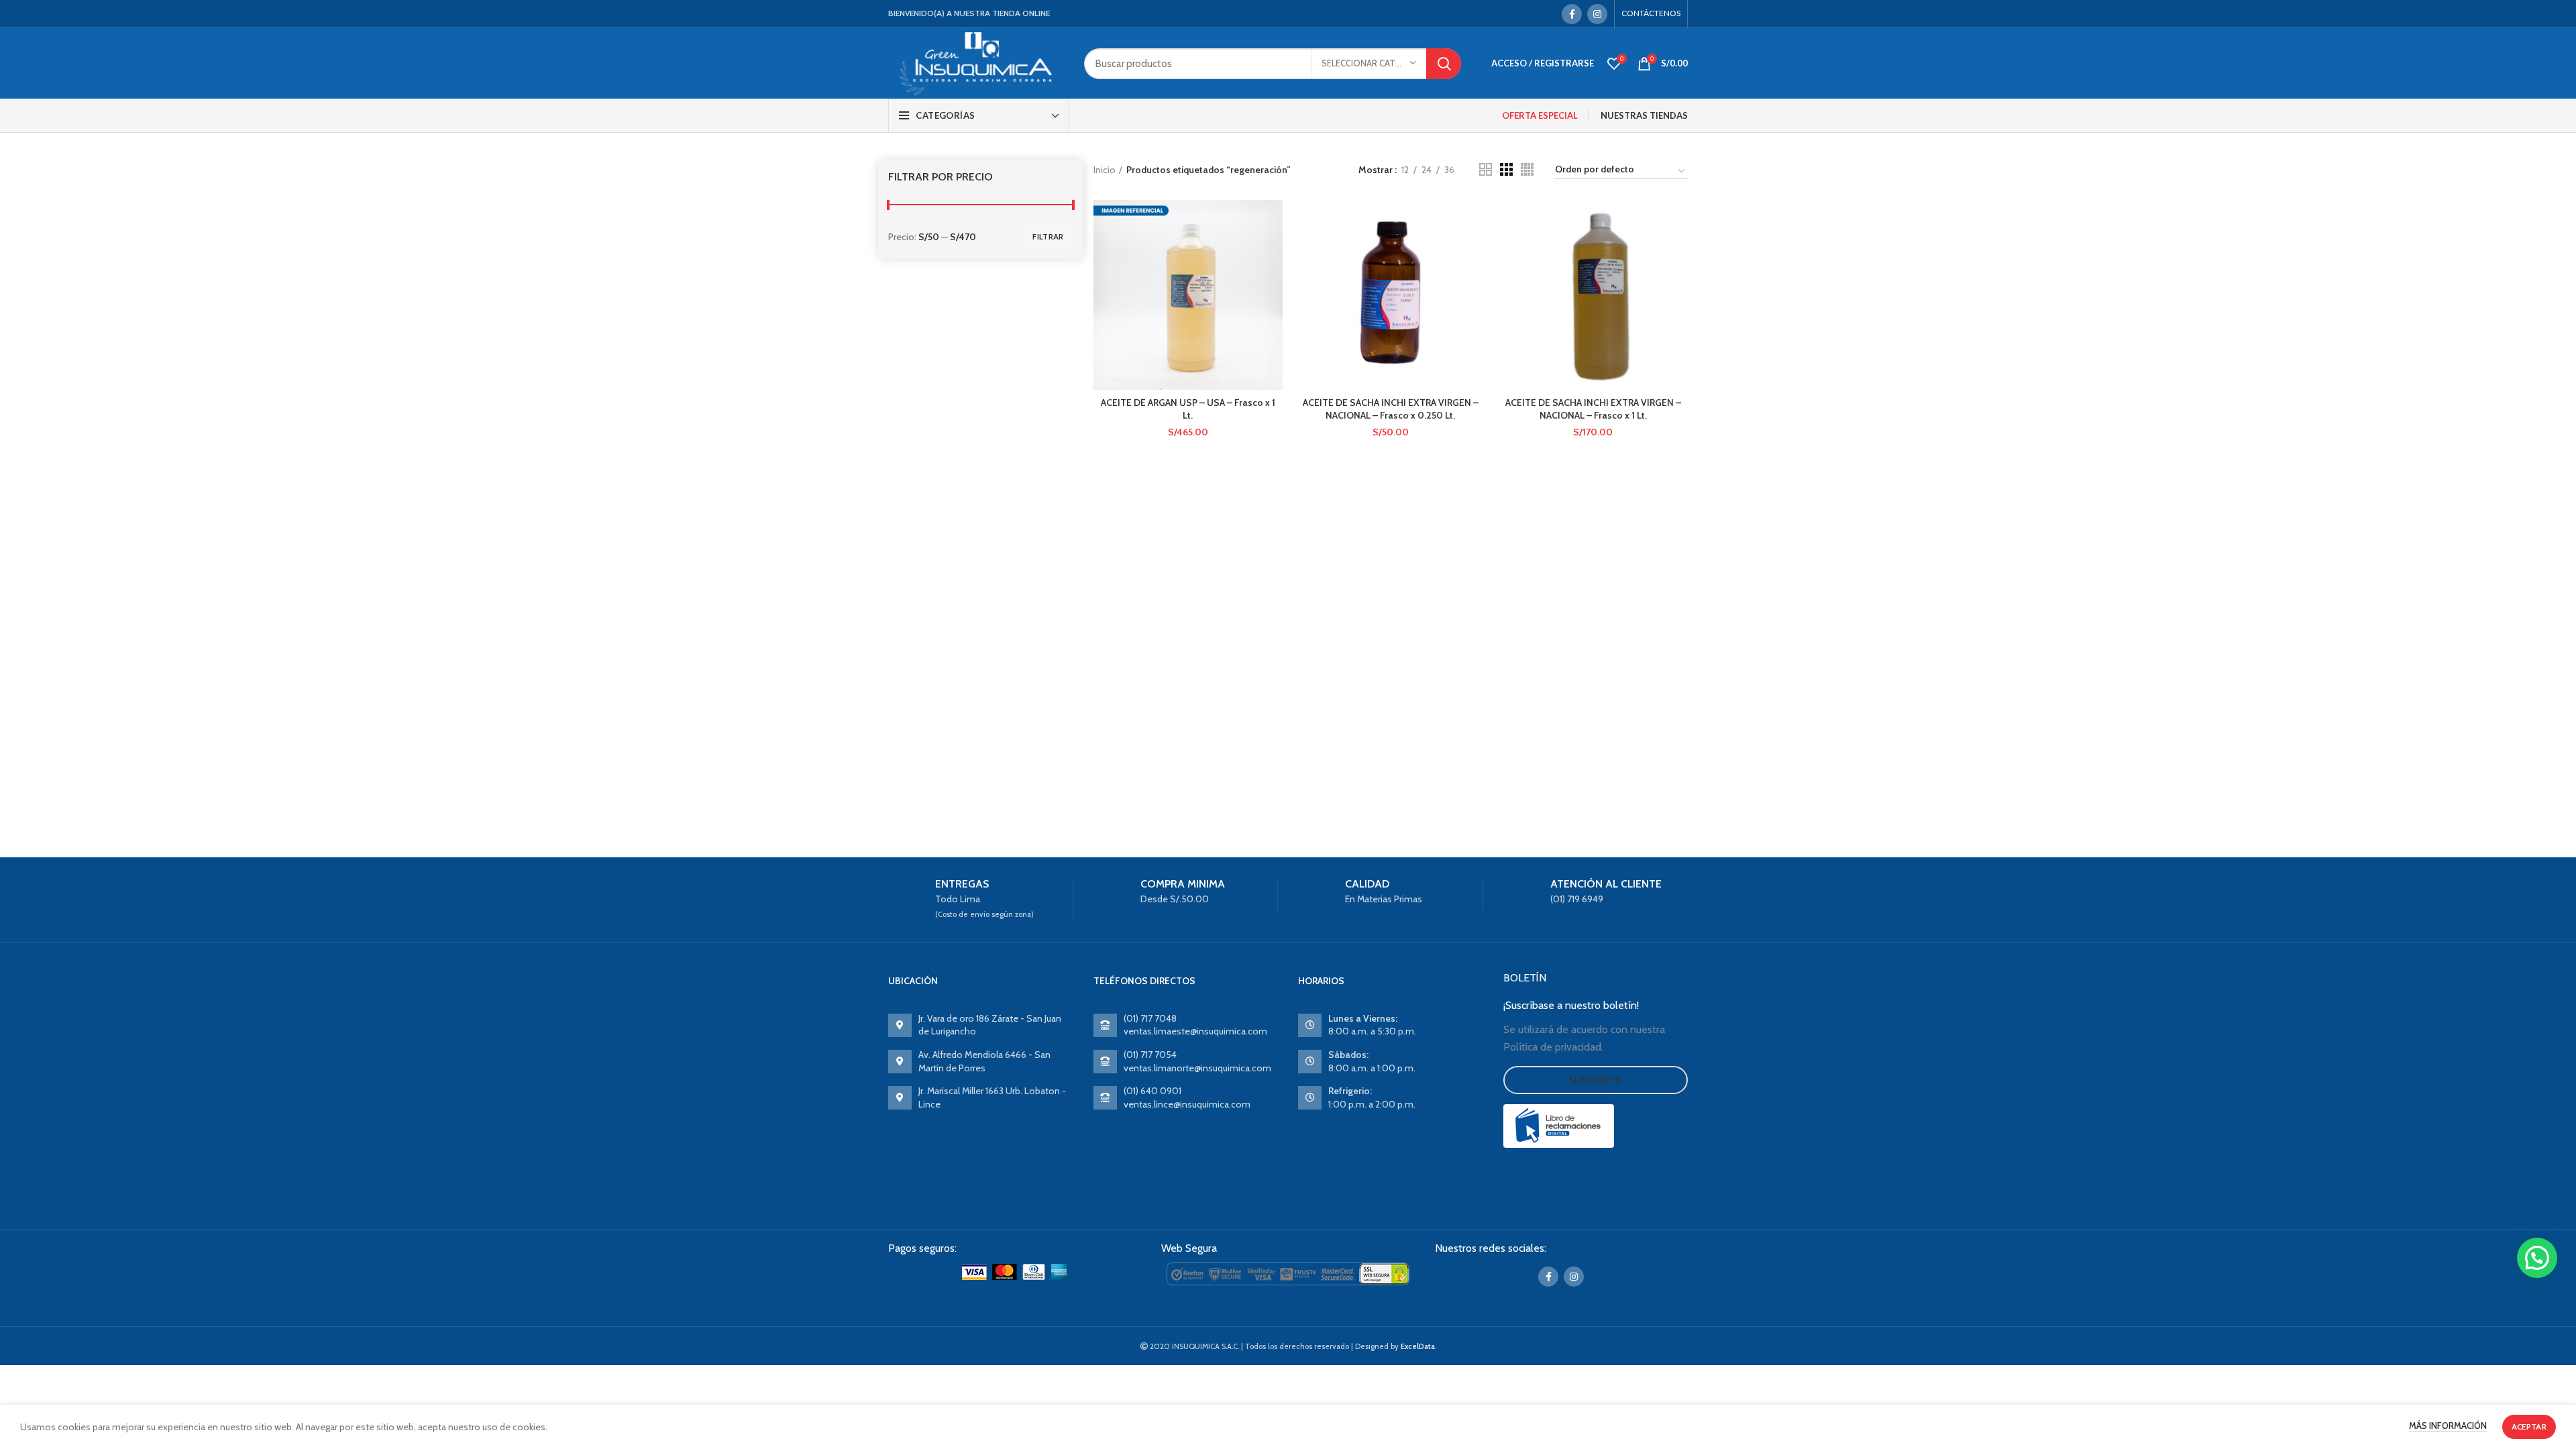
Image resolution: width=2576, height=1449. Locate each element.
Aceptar (2529, 1427)
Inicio (1105, 170)
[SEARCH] (1444, 64)
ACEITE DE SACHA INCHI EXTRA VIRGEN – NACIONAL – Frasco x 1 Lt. (1593, 409)
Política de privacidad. (1553, 1047)
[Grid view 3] (1506, 169)
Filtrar (1048, 236)
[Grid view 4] (1527, 169)
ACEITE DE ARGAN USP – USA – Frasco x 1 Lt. (1188, 409)
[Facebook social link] (1572, 14)
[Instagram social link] (1597, 14)
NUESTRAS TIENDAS (1644, 115)
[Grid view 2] (1486, 169)
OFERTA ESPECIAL (1540, 115)
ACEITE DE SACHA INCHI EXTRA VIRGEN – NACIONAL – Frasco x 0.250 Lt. (1391, 409)
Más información (2448, 1426)
